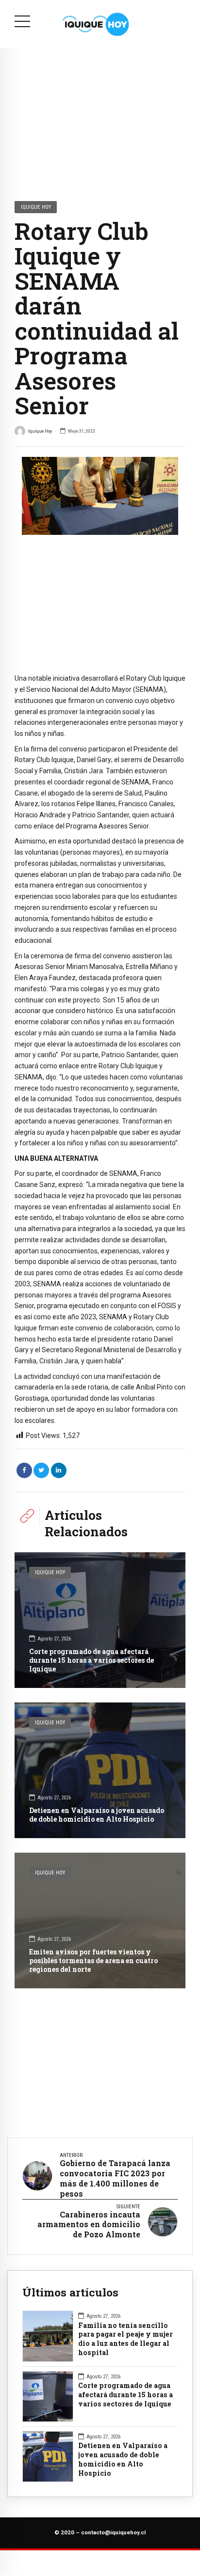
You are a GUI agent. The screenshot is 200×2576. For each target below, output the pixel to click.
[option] (100, 496)
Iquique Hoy (36, 207)
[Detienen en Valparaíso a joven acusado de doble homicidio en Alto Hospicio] (100, 1770)
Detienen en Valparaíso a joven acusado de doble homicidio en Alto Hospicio (97, 1815)
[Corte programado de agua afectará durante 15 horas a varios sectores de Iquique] (100, 1620)
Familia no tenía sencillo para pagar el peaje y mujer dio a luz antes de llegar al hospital (125, 2339)
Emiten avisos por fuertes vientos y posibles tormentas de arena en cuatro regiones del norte (93, 1960)
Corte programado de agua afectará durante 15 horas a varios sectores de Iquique (92, 1660)
